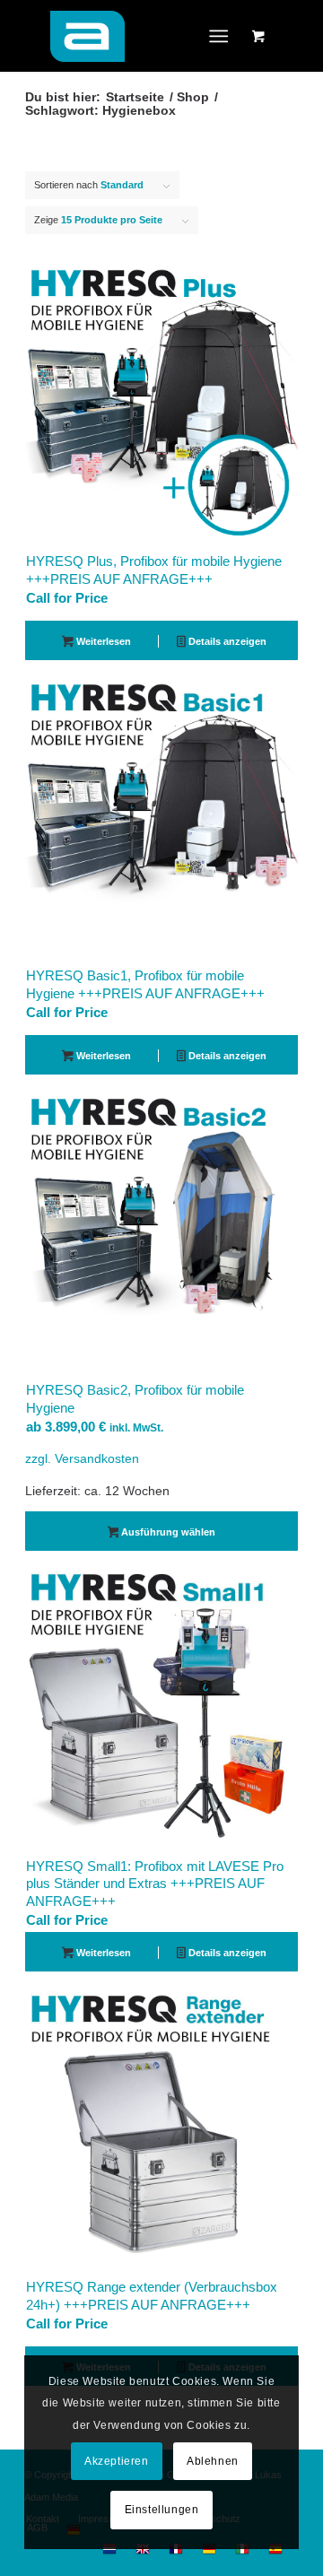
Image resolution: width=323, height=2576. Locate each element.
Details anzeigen (226, 641)
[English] (143, 2553)
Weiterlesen (102, 641)
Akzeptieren (117, 2461)
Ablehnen (213, 2461)
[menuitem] (223, 36)
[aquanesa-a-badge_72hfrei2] (134, 36)
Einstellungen (162, 2510)
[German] (209, 2553)
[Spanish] (275, 2553)
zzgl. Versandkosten (82, 1459)
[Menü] (219, 36)
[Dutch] (109, 2553)
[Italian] (242, 2553)
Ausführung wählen (167, 1532)
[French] (176, 2553)
